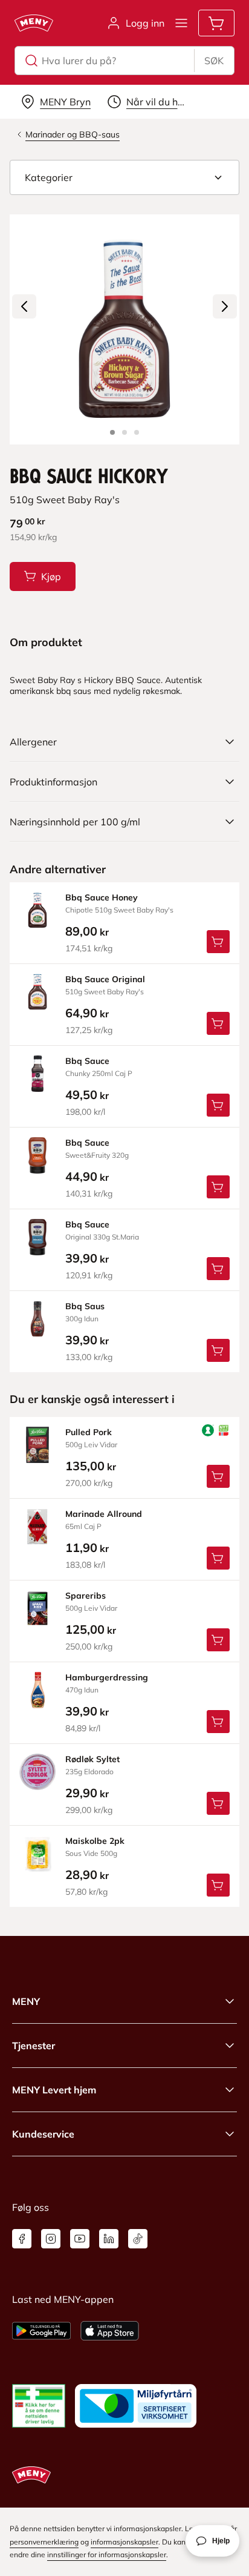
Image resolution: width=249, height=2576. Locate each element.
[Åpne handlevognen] (216, 23)
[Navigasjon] (181, 23)
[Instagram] (51, 2239)
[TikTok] (138, 2239)
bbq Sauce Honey (102, 897)
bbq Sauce (87, 1061)
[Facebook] (22, 2239)
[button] (124, 177)
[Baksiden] (124, 432)
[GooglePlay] (41, 2331)
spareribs (86, 1596)
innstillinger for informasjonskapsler (107, 2555)
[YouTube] (80, 2239)
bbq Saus (85, 1306)
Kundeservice (43, 2134)
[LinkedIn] (109, 2239)
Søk (214, 61)
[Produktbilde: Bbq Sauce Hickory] (112, 432)
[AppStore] (110, 2331)
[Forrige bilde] (24, 306)
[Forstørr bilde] (124, 329)
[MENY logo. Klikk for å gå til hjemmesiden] (34, 23)
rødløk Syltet (92, 1759)
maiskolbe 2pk (95, 1841)
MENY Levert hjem (54, 2090)
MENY (26, 2001)
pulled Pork (89, 1432)
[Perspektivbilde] (137, 432)
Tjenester (34, 2046)
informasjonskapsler (124, 2542)
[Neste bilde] (225, 306)
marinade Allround (104, 1514)
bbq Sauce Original (105, 979)
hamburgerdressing (107, 1677)
